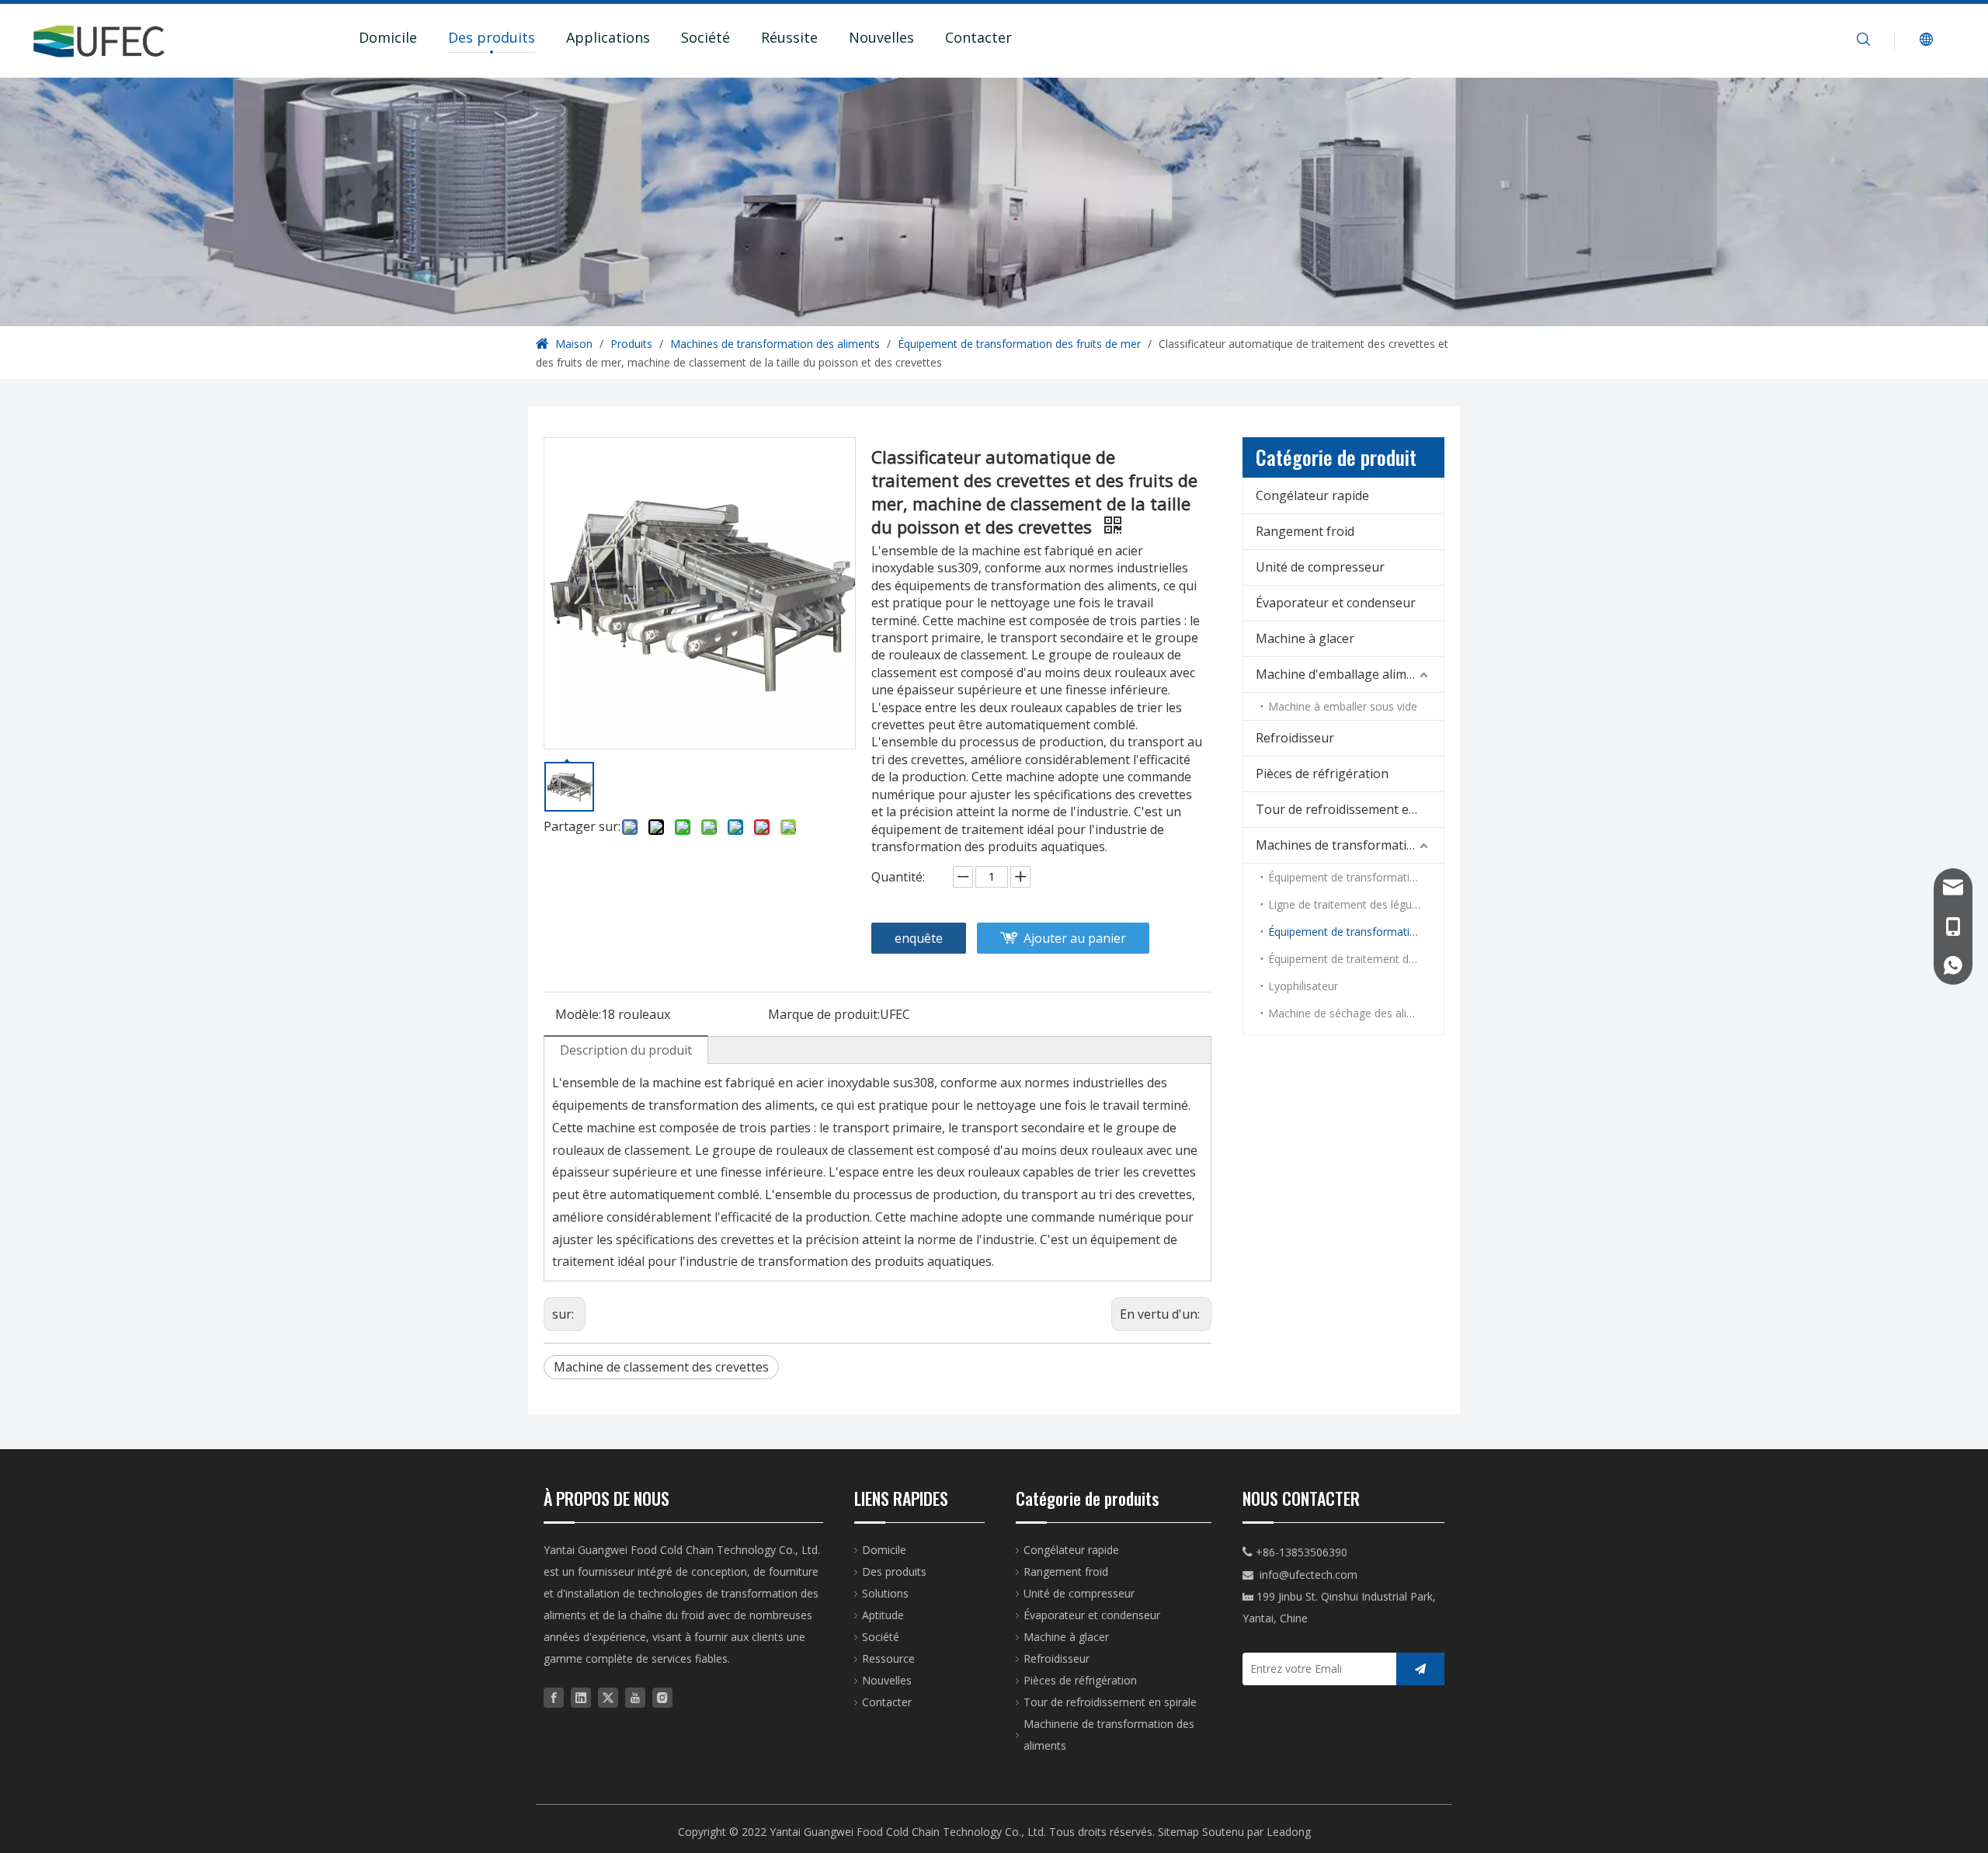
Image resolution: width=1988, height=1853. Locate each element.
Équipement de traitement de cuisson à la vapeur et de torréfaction (1356, 959)
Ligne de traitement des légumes (1351, 904)
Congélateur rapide (1312, 495)
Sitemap (1178, 1832)
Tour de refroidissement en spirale (1350, 809)
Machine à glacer (1305, 638)
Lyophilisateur (1303, 986)
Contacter (978, 37)
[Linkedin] (581, 1697)
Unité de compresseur (1320, 567)
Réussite (789, 37)
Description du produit (626, 1050)
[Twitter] (608, 1697)
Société (706, 37)
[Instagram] (662, 1697)
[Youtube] (635, 1697)
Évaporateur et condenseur (1336, 603)
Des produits (492, 37)
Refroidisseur (1295, 738)
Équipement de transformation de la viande (1356, 877)
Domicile (388, 37)
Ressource (888, 1658)
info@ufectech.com (1309, 1575)
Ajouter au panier (1075, 938)
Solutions (885, 1593)
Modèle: (578, 1014)
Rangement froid (1305, 531)
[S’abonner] (1420, 1669)
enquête (919, 938)
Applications (608, 37)
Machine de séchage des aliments (1353, 1013)
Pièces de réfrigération (1322, 774)
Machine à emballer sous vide (1343, 706)
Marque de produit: (824, 1014)
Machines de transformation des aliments (1350, 845)
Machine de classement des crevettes (661, 1367)
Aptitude (883, 1615)
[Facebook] (554, 1697)
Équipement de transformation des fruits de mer (1356, 932)
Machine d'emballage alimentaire (1350, 674)
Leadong (1289, 1832)
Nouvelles (881, 37)
